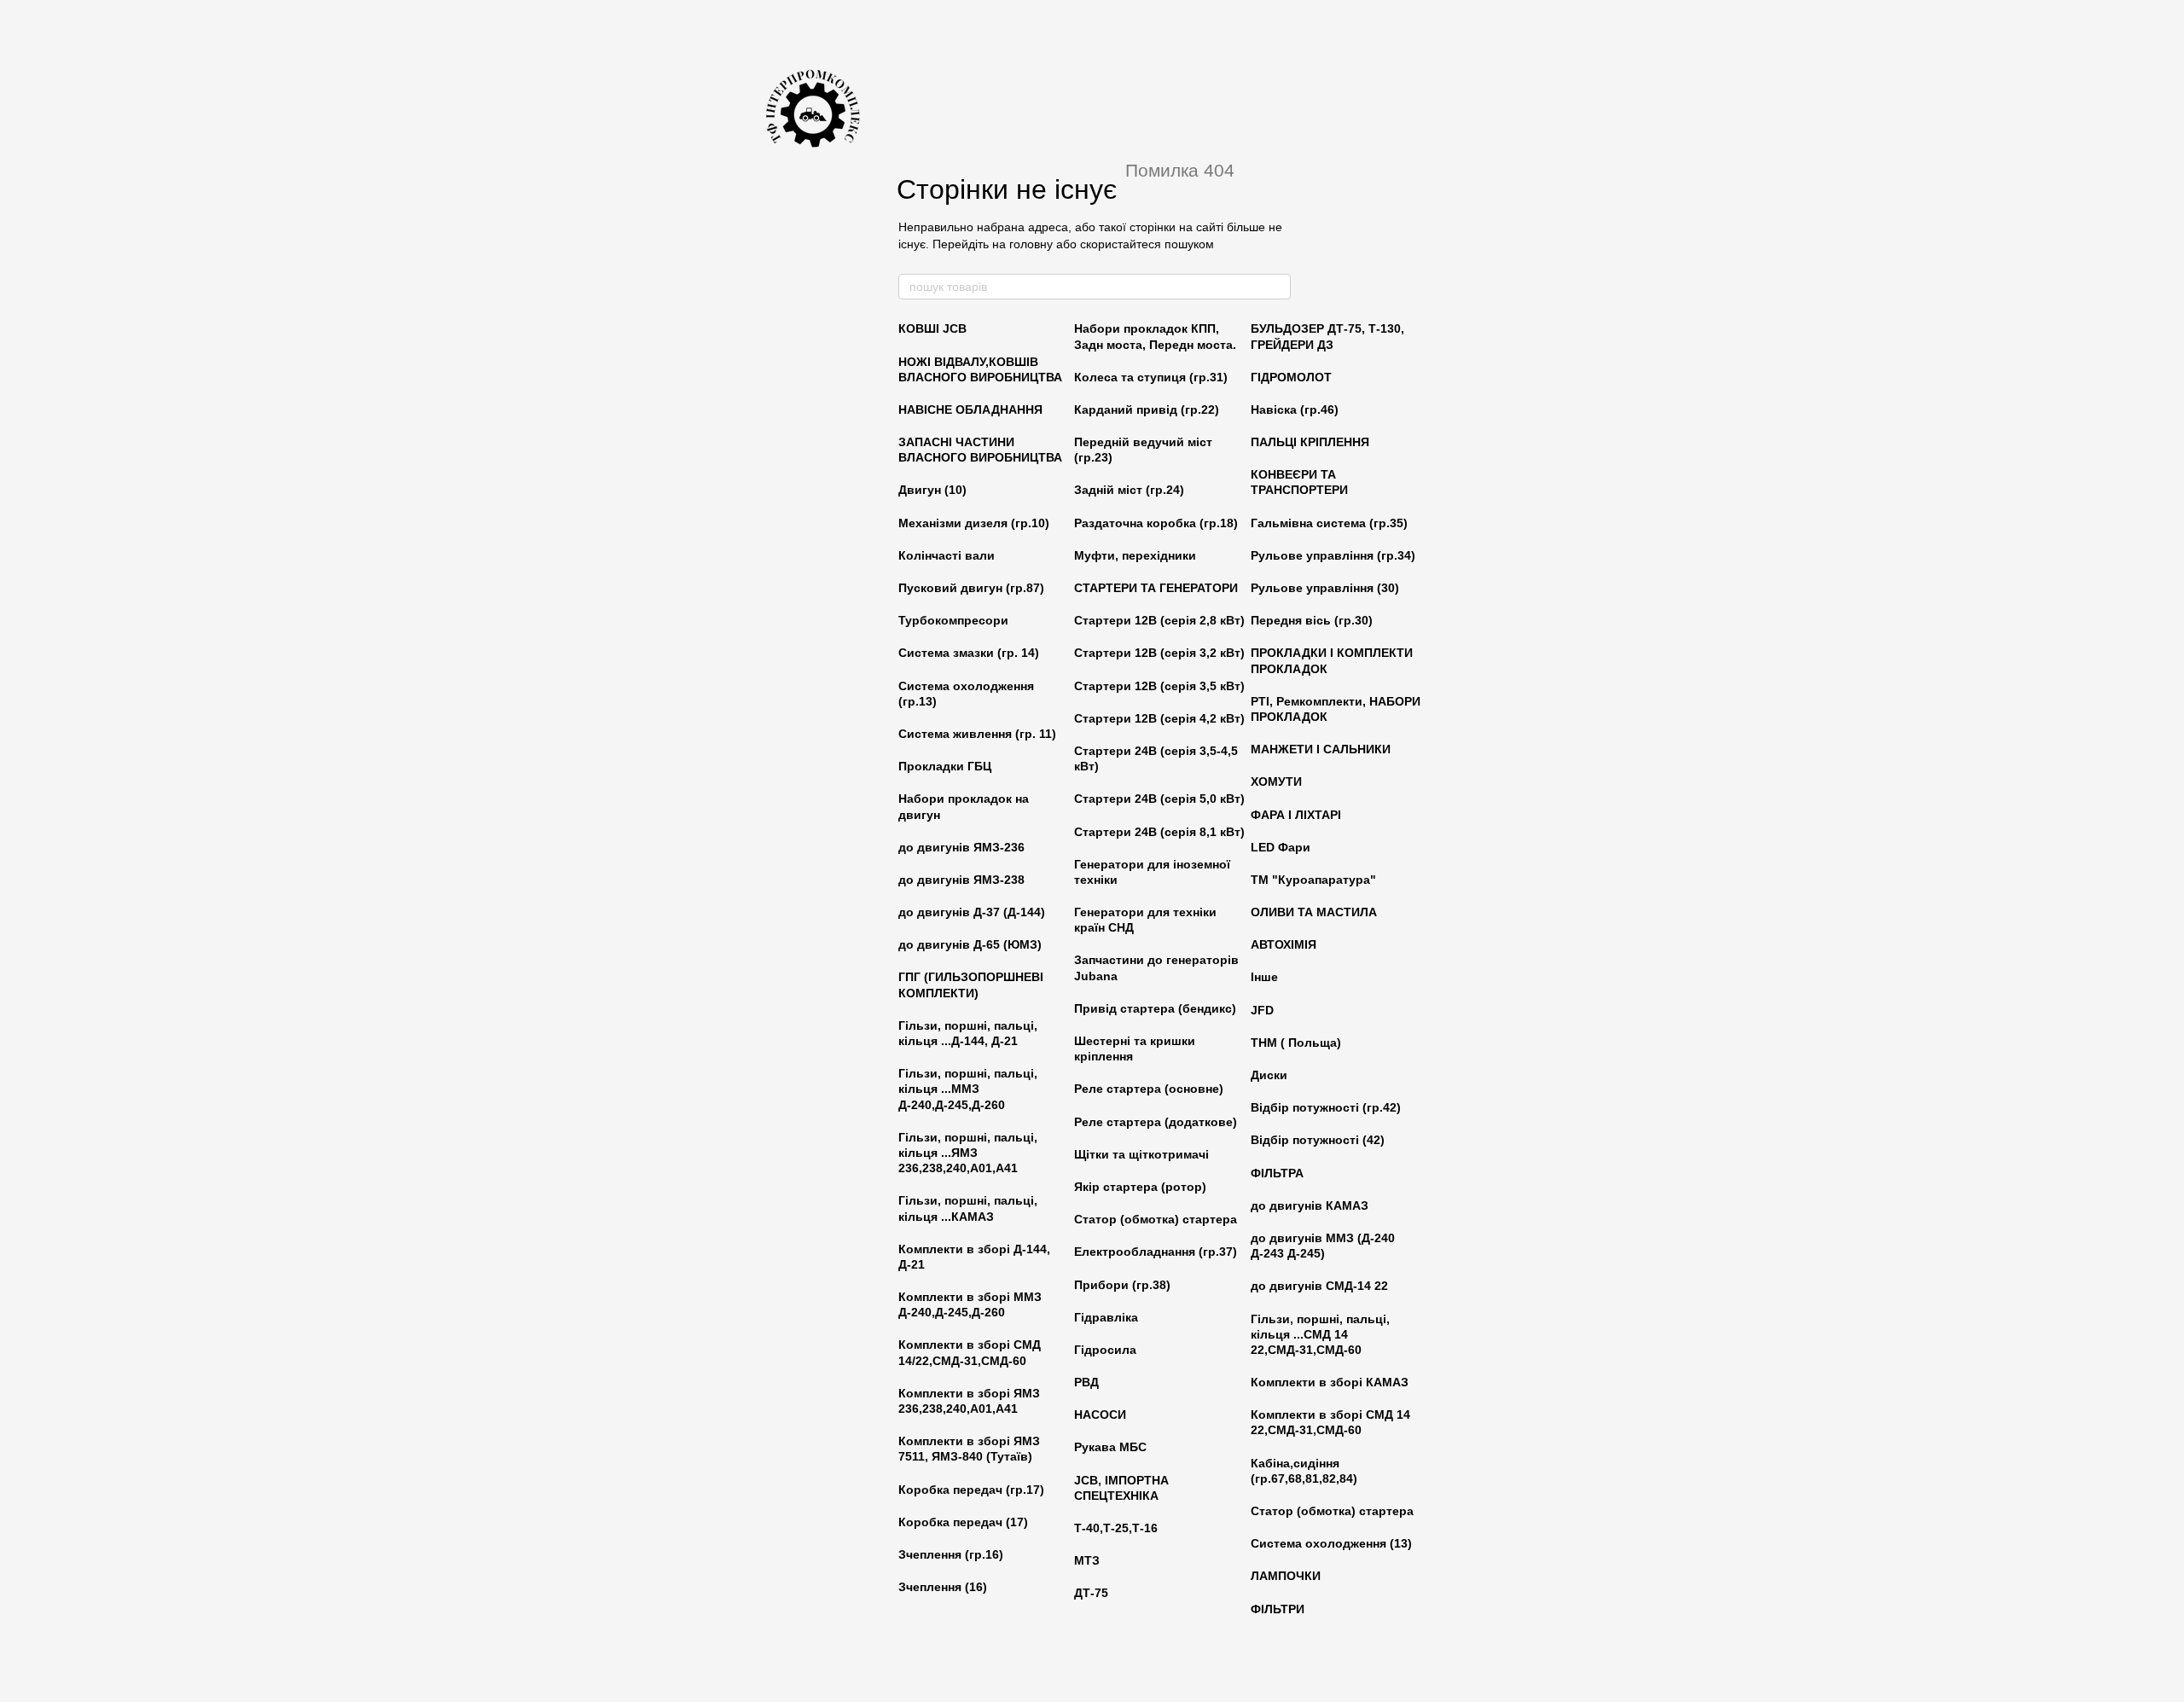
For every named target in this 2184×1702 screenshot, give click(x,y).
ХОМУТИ (1276, 781)
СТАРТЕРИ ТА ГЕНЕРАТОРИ (1156, 588)
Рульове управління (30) (1325, 588)
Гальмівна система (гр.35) (1329, 523)
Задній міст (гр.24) (1129, 490)
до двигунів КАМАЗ (1310, 1205)
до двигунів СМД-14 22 (1319, 1286)
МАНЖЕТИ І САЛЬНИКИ (1321, 749)
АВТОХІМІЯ (1284, 944)
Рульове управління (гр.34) (1333, 555)
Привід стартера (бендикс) (1155, 1008)
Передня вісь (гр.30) (1312, 620)
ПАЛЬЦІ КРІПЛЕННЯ (1310, 442)
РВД (1086, 1382)
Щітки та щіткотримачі (1141, 1154)
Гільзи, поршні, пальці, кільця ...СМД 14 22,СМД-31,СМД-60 (1320, 1334)
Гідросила (1105, 1350)
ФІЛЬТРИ (1278, 1609)
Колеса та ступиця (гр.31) (1151, 377)
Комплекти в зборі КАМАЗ (1330, 1382)
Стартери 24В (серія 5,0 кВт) (1159, 799)
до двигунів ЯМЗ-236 (961, 847)
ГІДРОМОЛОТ (1291, 377)
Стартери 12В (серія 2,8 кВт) (1159, 620)
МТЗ (1087, 1560)
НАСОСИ (1100, 1414)
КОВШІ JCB (932, 328)
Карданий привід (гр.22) (1147, 410)
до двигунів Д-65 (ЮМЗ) (970, 944)
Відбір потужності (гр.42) (1326, 1107)
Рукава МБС (1110, 1447)
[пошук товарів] (1277, 287)
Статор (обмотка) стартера (1156, 1219)
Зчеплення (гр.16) (951, 1554)
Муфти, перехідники (1135, 555)
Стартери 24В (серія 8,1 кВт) (1159, 832)
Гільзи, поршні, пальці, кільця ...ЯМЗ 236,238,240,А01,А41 (968, 1153)
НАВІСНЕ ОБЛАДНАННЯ (970, 410)
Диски (1269, 1075)
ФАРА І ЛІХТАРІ (1296, 815)
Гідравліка (1106, 1317)
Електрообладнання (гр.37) (1156, 1252)
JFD (1262, 1010)
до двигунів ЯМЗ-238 (961, 880)
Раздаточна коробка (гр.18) (1156, 523)
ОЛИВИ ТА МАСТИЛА (1314, 912)
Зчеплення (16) (943, 1587)
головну (1031, 244)
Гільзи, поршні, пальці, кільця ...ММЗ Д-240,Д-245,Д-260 (968, 1089)
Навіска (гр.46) (1295, 410)
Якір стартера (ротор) (1140, 1187)
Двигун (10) (932, 490)
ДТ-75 (1091, 1593)
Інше (1264, 977)
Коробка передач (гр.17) (971, 1490)
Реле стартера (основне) (1149, 1089)
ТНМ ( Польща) (1296, 1043)
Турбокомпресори (953, 620)
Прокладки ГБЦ (945, 766)
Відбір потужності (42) (1318, 1140)
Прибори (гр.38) (1122, 1285)
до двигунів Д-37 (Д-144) (972, 912)
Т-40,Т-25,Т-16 (1116, 1528)
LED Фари (1281, 847)
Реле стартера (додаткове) (1156, 1122)
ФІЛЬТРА (1277, 1173)
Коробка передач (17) (963, 1522)
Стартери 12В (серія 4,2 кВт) (1159, 718)
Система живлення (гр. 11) (977, 734)
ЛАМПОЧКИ (1286, 1576)
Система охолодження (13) (1331, 1543)
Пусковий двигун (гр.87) (971, 588)
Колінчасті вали (947, 555)
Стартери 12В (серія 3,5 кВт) (1159, 686)
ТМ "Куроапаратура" (1313, 880)
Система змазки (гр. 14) (969, 653)
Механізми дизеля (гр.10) (974, 523)
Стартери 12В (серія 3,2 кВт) (1159, 653)
